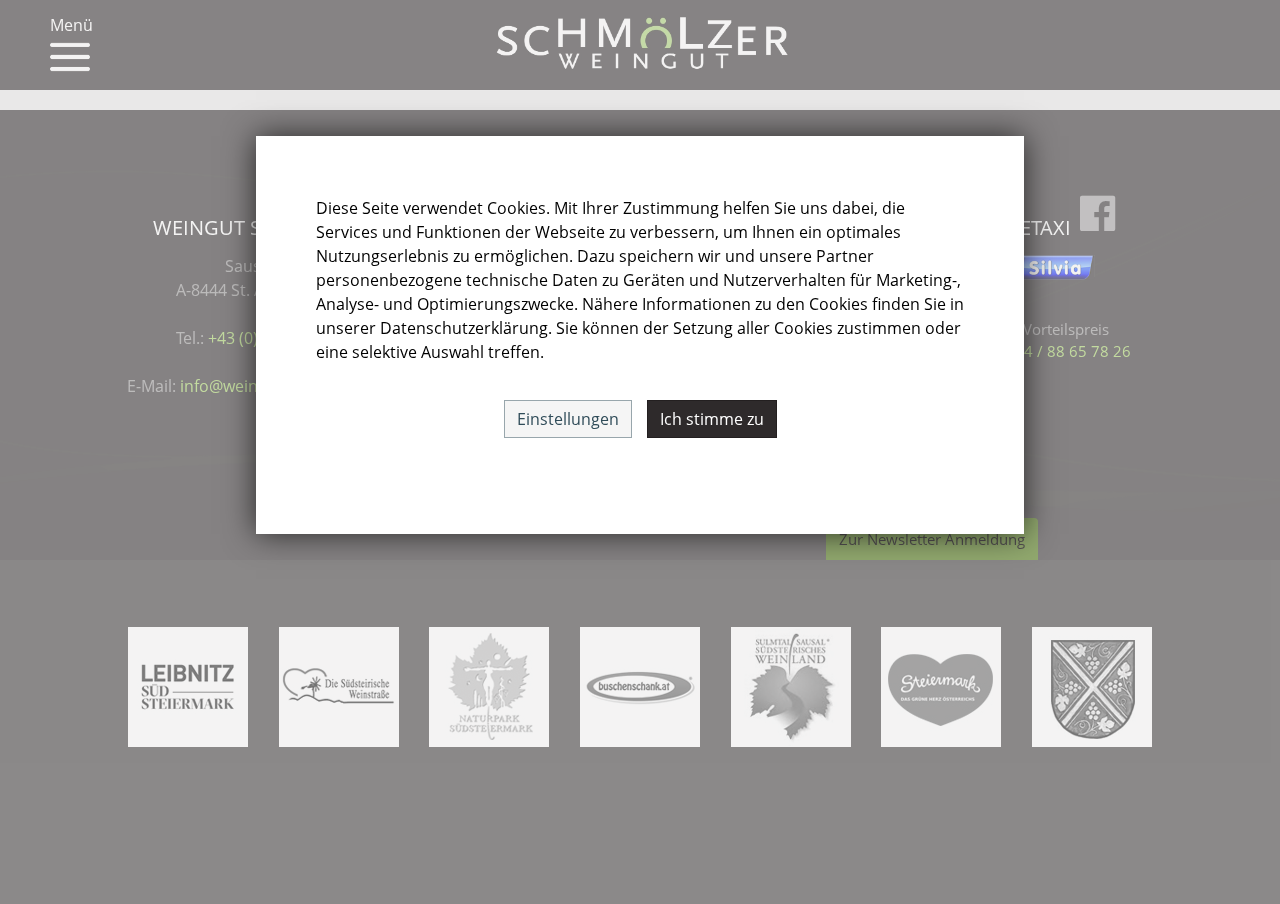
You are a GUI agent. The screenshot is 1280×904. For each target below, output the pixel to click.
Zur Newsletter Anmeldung (932, 539)
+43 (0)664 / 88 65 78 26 (1044, 351)
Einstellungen (568, 419)
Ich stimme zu (712, 419)
